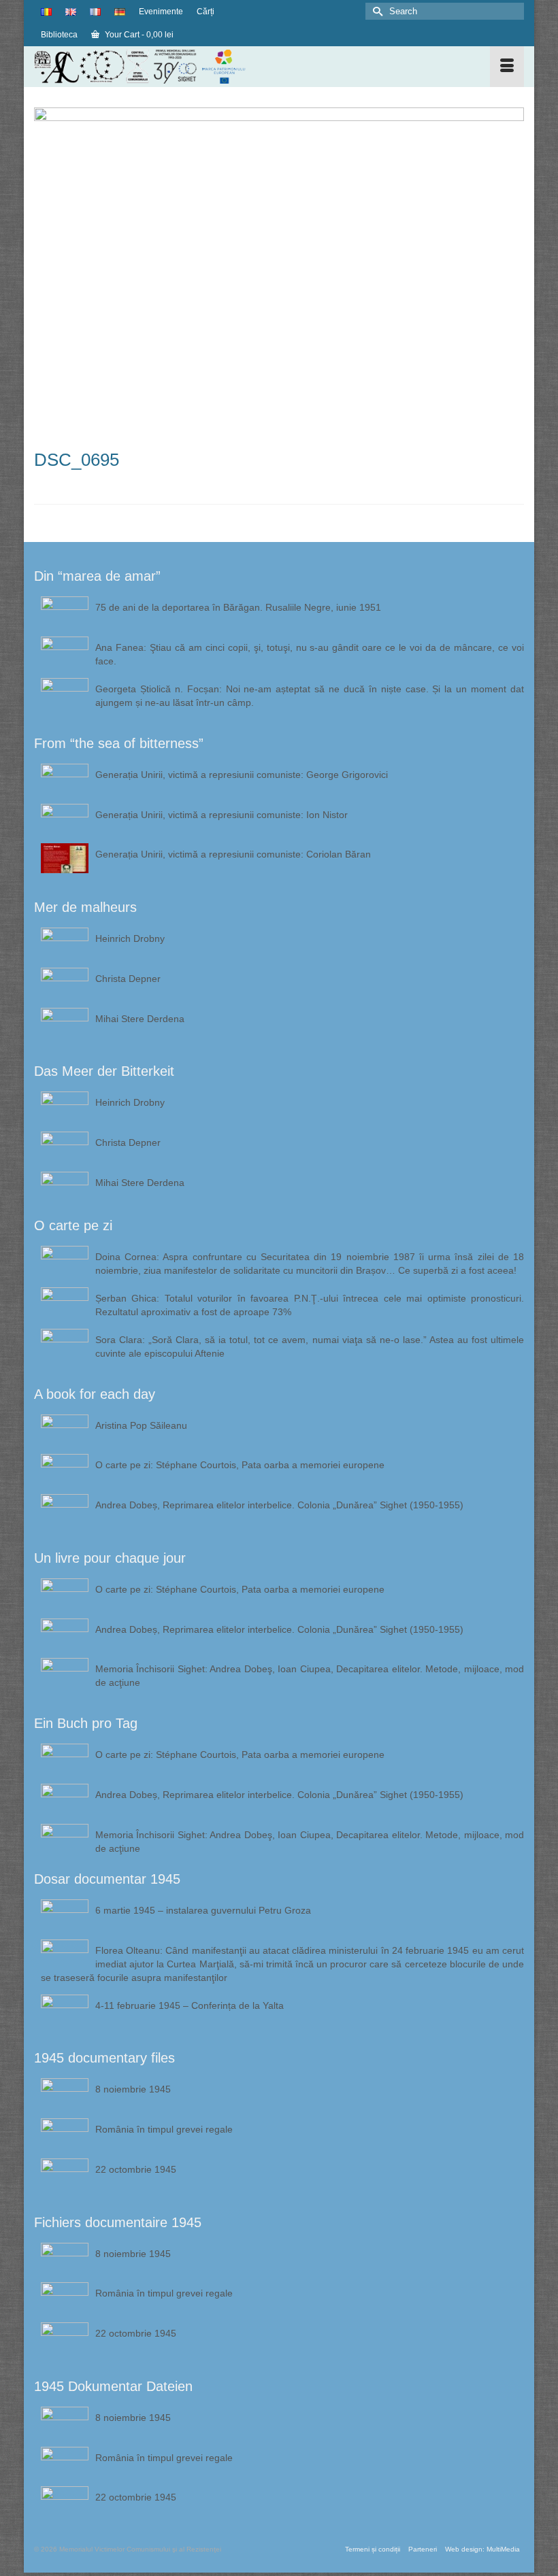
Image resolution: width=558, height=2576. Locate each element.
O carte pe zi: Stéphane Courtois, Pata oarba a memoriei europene (240, 1465)
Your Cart (138, 35)
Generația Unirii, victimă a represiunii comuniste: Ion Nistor (221, 815)
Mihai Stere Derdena (140, 1019)
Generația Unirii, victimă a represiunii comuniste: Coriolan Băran (233, 854)
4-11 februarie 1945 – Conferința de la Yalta (190, 2005)
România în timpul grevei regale (164, 2129)
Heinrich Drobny (130, 938)
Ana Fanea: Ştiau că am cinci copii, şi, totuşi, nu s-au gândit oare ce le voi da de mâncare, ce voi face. (310, 654)
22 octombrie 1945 (136, 2169)
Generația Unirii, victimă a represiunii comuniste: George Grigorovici (242, 775)
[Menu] (507, 67)
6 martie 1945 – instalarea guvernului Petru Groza (203, 1910)
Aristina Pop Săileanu (141, 1425)
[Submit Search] (376, 11)
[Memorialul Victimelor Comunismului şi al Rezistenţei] (215, 67)
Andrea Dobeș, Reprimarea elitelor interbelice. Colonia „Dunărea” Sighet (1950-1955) (279, 1505)
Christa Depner (128, 979)
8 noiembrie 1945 (133, 2089)
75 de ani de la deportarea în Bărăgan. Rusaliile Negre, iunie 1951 (238, 607)
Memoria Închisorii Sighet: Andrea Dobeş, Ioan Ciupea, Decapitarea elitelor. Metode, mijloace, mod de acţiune (310, 1676)
